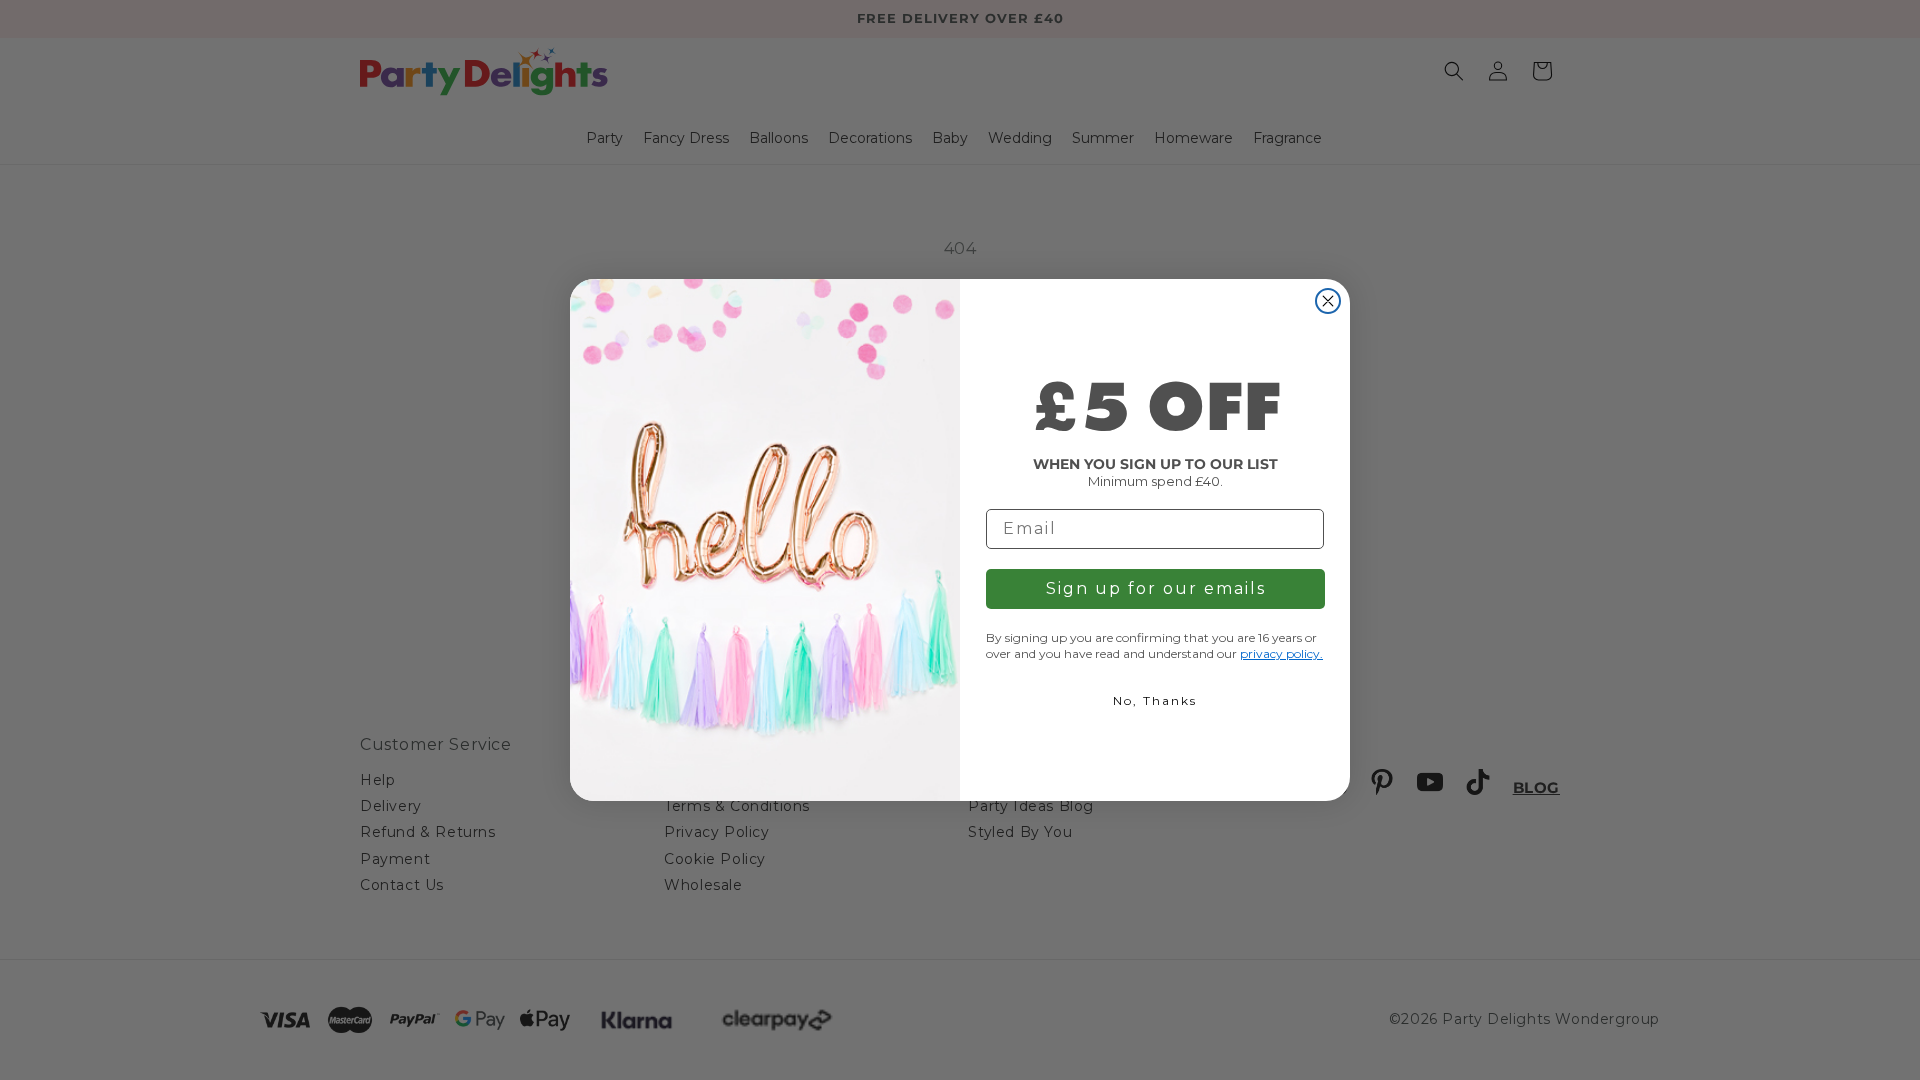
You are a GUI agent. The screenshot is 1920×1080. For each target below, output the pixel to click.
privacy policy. (1281, 653)
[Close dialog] (1328, 301)
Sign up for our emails (1156, 588)
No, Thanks (1155, 700)
